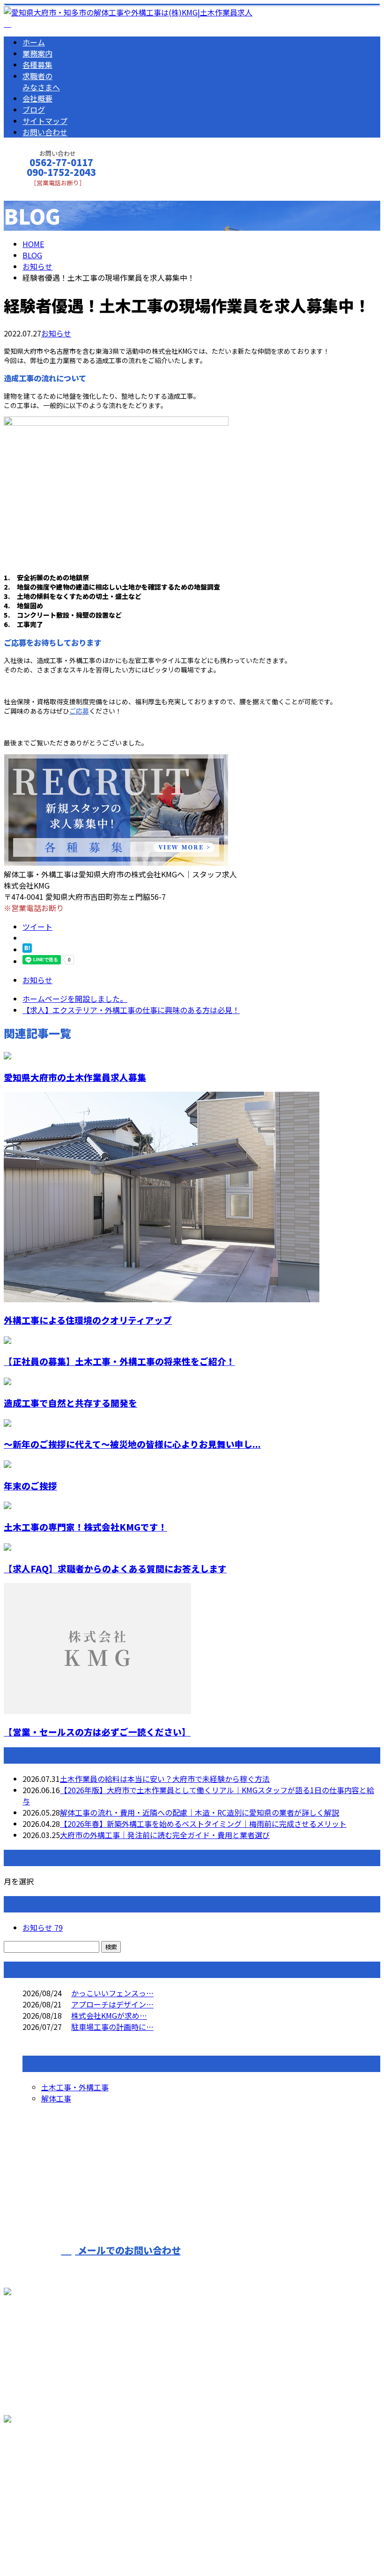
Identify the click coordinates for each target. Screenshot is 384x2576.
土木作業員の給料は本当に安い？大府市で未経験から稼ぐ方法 (165, 1779)
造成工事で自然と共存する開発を (70, 1403)
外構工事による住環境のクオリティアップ (88, 1320)
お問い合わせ (45, 132)
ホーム (34, 42)
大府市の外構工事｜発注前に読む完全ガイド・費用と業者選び (165, 1835)
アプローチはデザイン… (112, 2004)
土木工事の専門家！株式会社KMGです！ (85, 1527)
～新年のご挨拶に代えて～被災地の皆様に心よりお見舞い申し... (132, 1444)
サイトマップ (45, 121)
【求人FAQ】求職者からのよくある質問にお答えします (115, 1568)
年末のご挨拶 (30, 1485)
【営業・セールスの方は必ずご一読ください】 (97, 1732)
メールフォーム (37, 193)
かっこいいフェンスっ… (112, 1993)
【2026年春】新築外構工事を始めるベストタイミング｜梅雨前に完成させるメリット (203, 1824)
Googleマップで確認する (49, 2470)
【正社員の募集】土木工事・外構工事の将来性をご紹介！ (119, 1361)
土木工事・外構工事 (75, 2087)
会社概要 (37, 98)
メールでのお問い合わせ (128, 2250)
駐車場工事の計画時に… (112, 2027)
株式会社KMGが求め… (109, 2015)
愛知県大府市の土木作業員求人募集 (75, 1077)
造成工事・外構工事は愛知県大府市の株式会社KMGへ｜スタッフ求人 (120, 2544)
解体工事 (56, 2098)
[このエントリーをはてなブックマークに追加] (27, 949)
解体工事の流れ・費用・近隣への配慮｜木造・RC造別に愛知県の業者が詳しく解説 (199, 1812)
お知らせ (56, 333)
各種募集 (37, 65)
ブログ (34, 109)
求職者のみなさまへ (41, 81)
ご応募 (79, 711)
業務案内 (37, 53)
